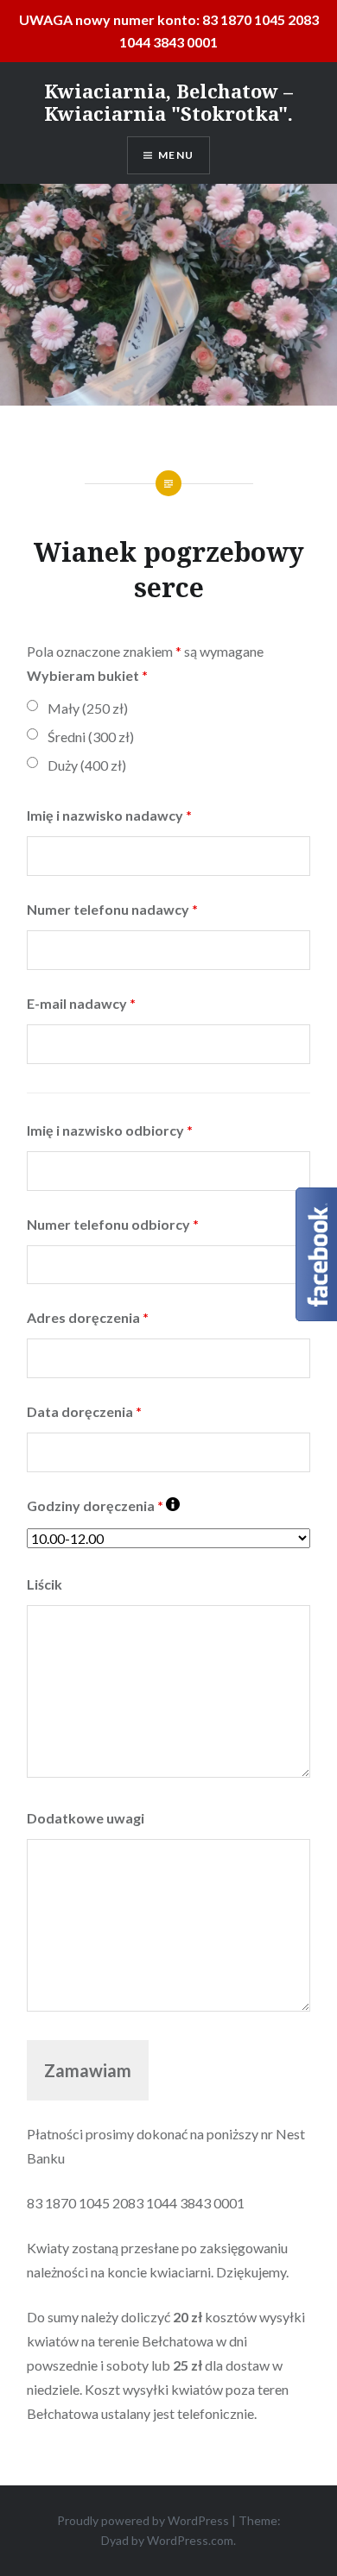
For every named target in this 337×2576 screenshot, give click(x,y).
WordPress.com (190, 2540)
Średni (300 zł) (91, 737)
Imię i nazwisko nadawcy (109, 815)
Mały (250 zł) (88, 708)
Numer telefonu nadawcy (112, 909)
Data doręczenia (84, 1411)
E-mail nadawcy (81, 1003)
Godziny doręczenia (95, 1505)
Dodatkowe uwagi (86, 1818)
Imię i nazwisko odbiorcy (110, 1130)
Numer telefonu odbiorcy (113, 1224)
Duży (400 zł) (87, 765)
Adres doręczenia (88, 1317)
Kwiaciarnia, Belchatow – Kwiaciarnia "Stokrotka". (168, 102)
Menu (176, 155)
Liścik (45, 1584)
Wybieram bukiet (87, 675)
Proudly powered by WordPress (143, 2520)
